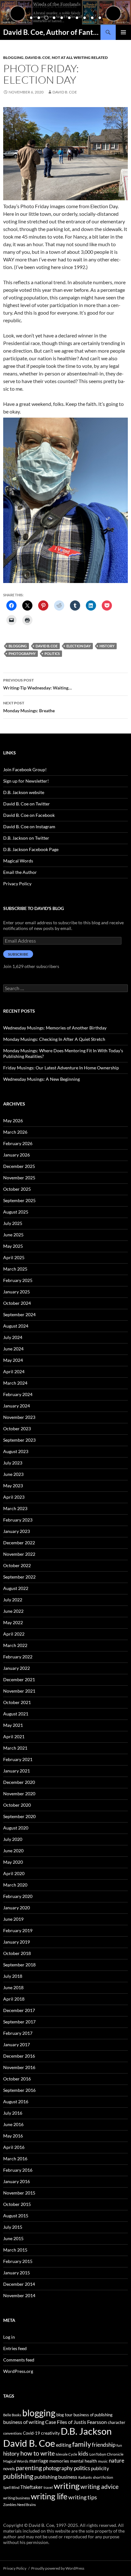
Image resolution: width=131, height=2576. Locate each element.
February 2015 (18, 2261)
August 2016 (16, 2102)
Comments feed (19, 2360)
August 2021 (16, 1714)
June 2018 (13, 1987)
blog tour (64, 2415)
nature (117, 2461)
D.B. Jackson (86, 2431)
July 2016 (13, 2113)
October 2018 (17, 1953)
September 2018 (19, 1965)
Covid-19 (31, 2433)
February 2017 (18, 2033)
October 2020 (17, 1805)
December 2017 (19, 2010)
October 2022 (17, 1565)
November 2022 (19, 1554)
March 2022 (15, 1645)
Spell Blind (11, 2487)
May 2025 (13, 1246)
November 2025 (19, 1178)
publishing (18, 2476)
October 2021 (17, 1702)
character (117, 2422)
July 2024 (13, 1337)
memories (59, 2461)
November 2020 (19, 1794)
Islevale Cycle (66, 2454)
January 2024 (17, 1406)
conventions (13, 2433)
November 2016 (19, 2067)
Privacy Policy (17, 884)
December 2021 (19, 1679)
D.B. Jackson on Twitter (26, 838)
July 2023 (13, 1463)
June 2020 (13, 1851)
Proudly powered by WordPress (58, 2568)
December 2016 (19, 2056)
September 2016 (19, 2090)
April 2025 (14, 1257)
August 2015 (16, 2216)
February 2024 (18, 1394)
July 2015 (13, 2227)
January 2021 (17, 1771)
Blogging (13, 58)
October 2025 (17, 1189)
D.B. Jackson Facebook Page (31, 849)
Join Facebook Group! (25, 769)
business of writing (24, 2422)
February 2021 (18, 1759)
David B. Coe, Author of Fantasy (52, 32)
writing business (17, 2498)
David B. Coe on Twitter (27, 804)
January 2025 (17, 1292)
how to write (38, 2453)
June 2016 (13, 2124)
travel (48, 2487)
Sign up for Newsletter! (26, 781)
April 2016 (14, 2147)
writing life (49, 2496)
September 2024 (19, 1314)
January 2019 (17, 1942)
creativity (50, 2433)
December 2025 (19, 1166)
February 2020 (18, 1896)
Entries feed (15, 2348)
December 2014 (19, 2284)
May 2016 (13, 2136)
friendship (104, 2445)
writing (67, 2486)
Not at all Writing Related (80, 58)
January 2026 (17, 1155)
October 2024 (17, 1303)
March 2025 (15, 1269)
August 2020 (16, 1828)
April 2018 (14, 1999)
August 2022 (16, 1588)
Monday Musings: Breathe (29, 707)
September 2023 (19, 1440)
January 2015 (17, 2273)
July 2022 (13, 1600)
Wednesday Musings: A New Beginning (41, 1079)
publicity (100, 2468)
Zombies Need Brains (20, 2505)
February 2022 (18, 1657)
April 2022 (14, 1634)
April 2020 (14, 1873)
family (82, 2444)
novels (9, 2469)
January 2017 (17, 2044)
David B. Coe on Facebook (29, 815)
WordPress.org (18, 2371)
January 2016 (17, 2181)
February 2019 (18, 1930)
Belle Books (12, 2415)
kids (83, 2453)
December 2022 (19, 1543)
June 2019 (13, 1919)
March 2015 (15, 2250)
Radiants (85, 2477)
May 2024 (13, 1360)
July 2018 (13, 1976)
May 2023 (13, 1486)
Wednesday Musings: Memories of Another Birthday (55, 1028)
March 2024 (15, 1383)
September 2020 (19, 1816)
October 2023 (17, 1429)
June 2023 (13, 1474)
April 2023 (14, 1497)
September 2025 (19, 1200)
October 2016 (17, 2079)
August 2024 (16, 1326)
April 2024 (14, 1371)
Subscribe (18, 954)
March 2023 (15, 1508)
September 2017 (19, 2022)
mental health (83, 2461)
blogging (18, 646)
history (107, 646)
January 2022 (17, 1668)
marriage (39, 2461)
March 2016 (15, 2159)
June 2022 (13, 1611)
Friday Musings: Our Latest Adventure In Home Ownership (61, 1068)
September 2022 (19, 1577)
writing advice (100, 2486)
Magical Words (18, 861)
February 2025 (18, 1280)
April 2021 (14, 1737)
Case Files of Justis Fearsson (76, 2422)
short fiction (103, 2477)
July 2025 (13, 1223)
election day (79, 646)
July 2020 (13, 1839)
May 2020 (13, 1862)
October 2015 (17, 2204)
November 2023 (19, 1417)
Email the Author (20, 872)
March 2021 (15, 1748)
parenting (29, 2468)
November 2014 (19, 2295)
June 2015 (13, 2238)
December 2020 (19, 1782)
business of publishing (93, 2415)
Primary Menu (123, 32)
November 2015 (19, 2193)
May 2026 (13, 1121)
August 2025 (16, 1212)
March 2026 (15, 1132)
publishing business (56, 2477)
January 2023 (17, 1531)
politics (52, 654)
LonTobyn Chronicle (106, 2454)
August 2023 (16, 1451)
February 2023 (18, 1520)
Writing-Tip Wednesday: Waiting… (38, 684)
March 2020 (15, 1885)
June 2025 (13, 1235)
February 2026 (18, 1143)
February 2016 (18, 2170)
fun (119, 2445)
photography (22, 654)
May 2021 (13, 1725)
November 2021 (19, 1691)
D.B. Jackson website (24, 792)
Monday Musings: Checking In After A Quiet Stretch (54, 1039)
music (103, 2461)
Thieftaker (31, 2487)
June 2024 (13, 1349)
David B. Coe (38, 58)
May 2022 (13, 1622)
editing (64, 2445)
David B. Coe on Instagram (29, 827)
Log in (9, 2337)
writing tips (83, 2497)
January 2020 (17, 1908)
